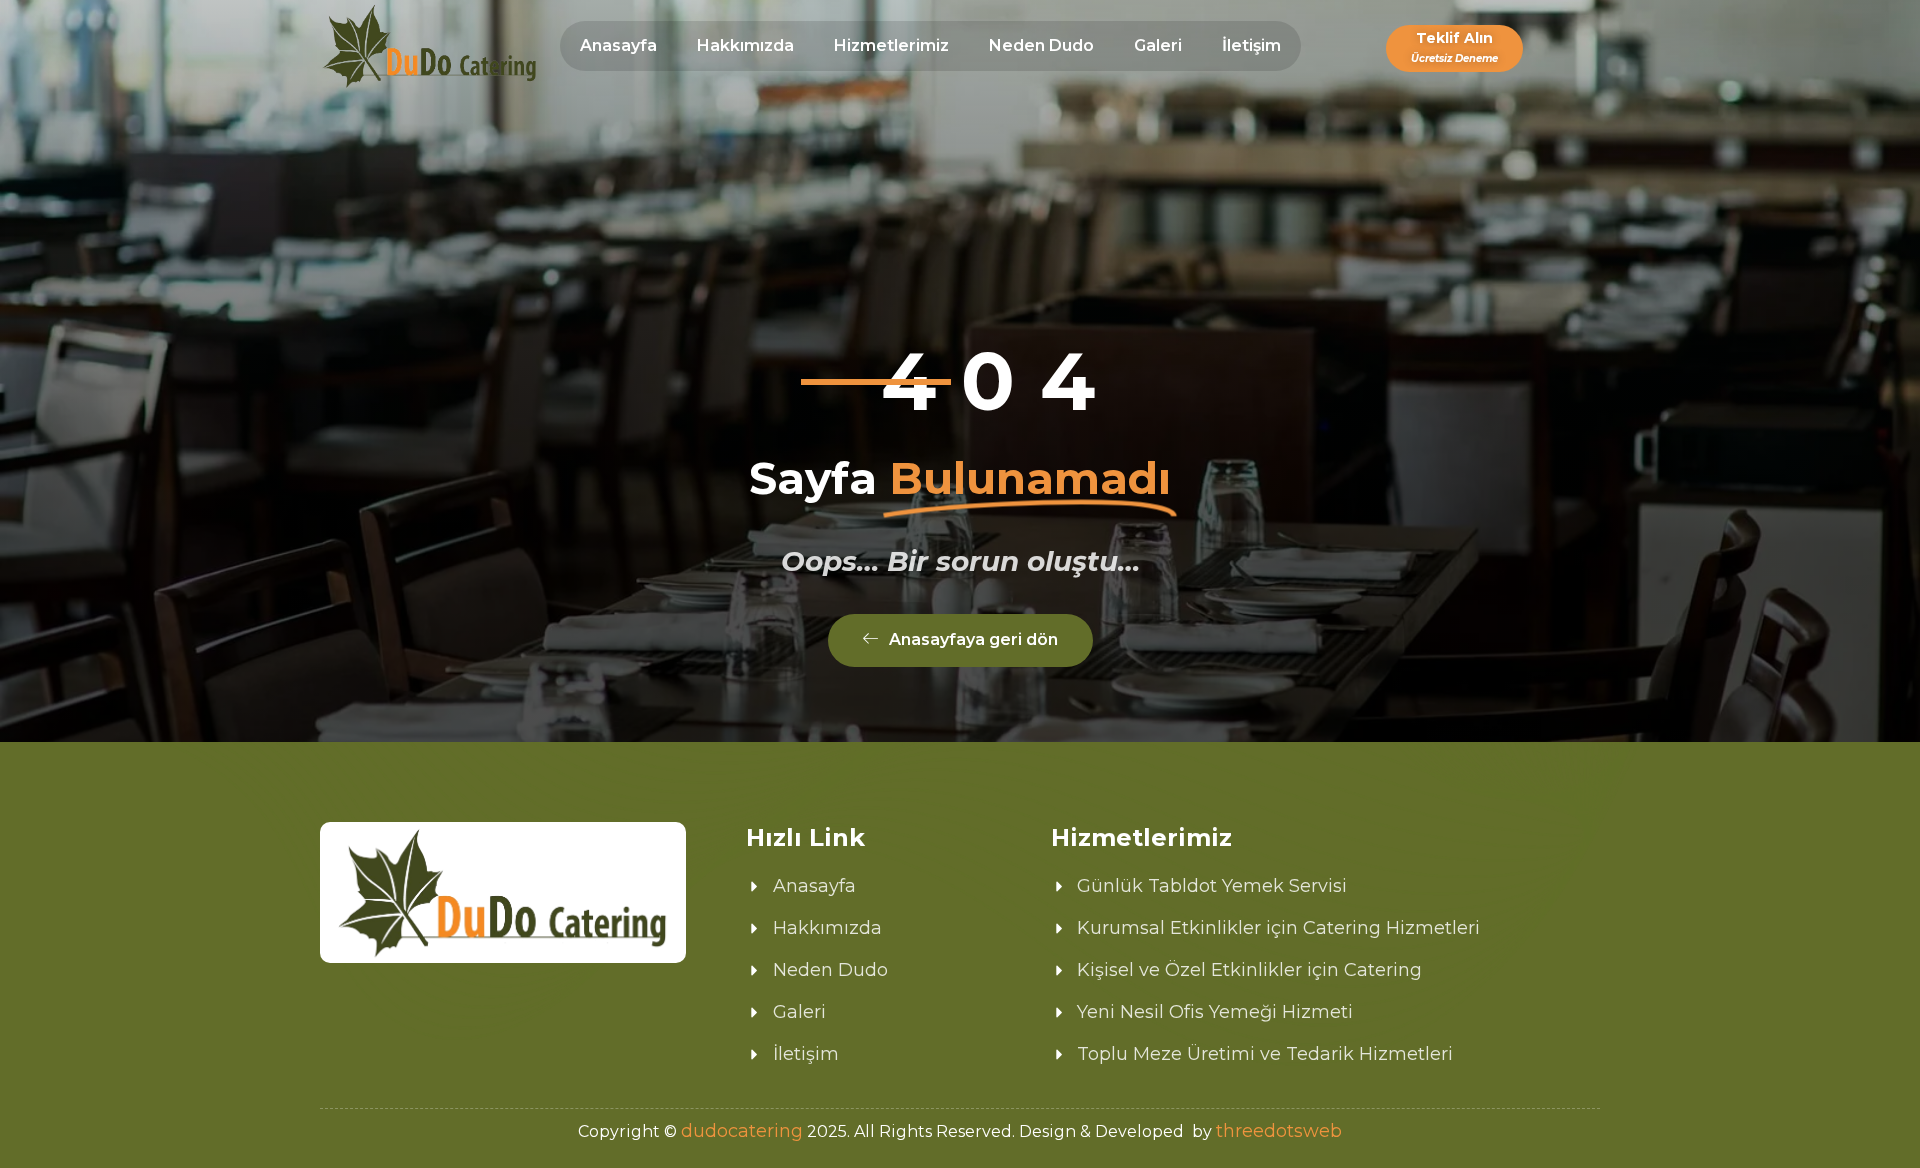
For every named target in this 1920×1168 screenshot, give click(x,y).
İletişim (1251, 45)
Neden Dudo (1041, 45)
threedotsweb (1279, 1131)
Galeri (1158, 45)
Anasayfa (618, 45)
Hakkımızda (745, 45)
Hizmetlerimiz (891, 45)
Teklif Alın (1454, 46)
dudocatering (742, 1131)
